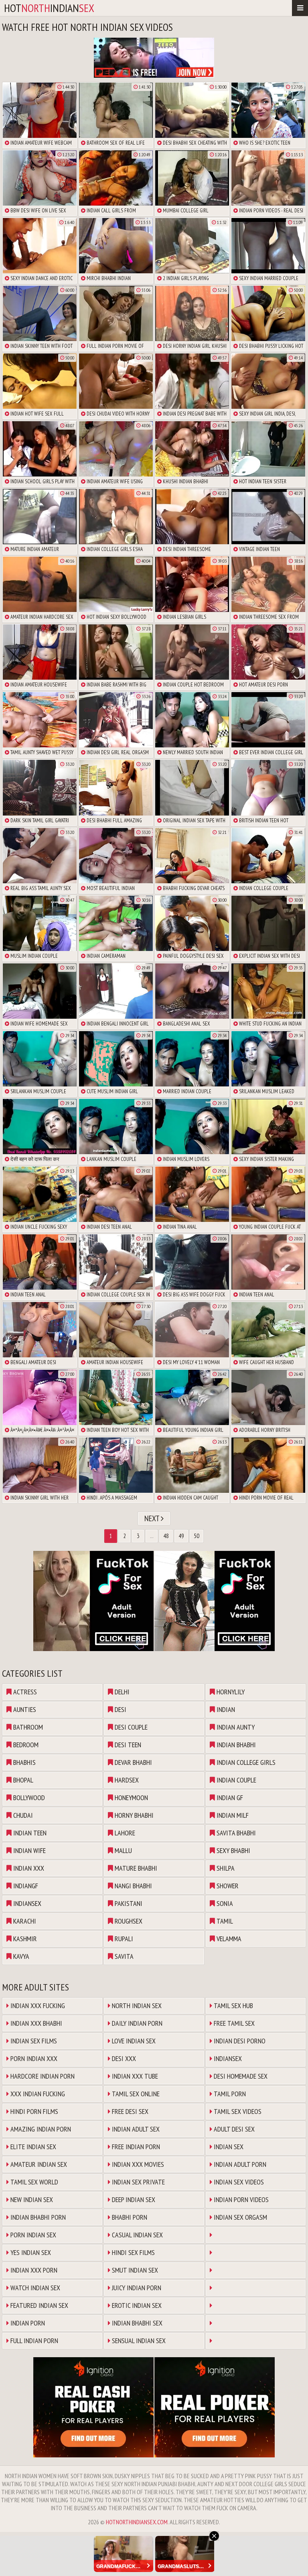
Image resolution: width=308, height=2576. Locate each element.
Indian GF (229, 1798)
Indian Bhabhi (235, 1745)
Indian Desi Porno (239, 2041)
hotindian (49, 8)
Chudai (22, 1815)
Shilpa (225, 1868)
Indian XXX (28, 1868)
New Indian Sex (31, 2199)
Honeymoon (131, 1798)
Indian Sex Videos (238, 2182)
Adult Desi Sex (233, 2129)
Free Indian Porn (135, 2147)
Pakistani (128, 1903)
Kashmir (24, 1939)
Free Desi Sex (129, 2111)
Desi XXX (123, 2058)
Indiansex (227, 2058)
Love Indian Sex (133, 2041)
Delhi (121, 1692)
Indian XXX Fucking (37, 2006)
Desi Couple (130, 1727)
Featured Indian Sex (38, 2305)
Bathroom (27, 1727)
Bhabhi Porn (129, 2217)
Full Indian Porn (33, 2341)
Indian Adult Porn (239, 2164)
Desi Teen (127, 1745)
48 (166, 1536)
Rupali (123, 1939)
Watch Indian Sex (34, 2288)
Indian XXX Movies (137, 2164)
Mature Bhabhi (135, 1868)
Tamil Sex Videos (237, 2111)
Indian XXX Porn (33, 2270)
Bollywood (28, 1798)
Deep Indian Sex (133, 2199)
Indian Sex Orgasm (240, 2217)
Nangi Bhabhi (133, 1886)
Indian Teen (29, 1833)
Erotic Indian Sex (136, 2305)
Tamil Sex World (33, 2182)
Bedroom (25, 1745)
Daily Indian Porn (136, 2023)
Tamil (224, 1921)
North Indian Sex (136, 2006)
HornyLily (230, 1692)
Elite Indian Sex (32, 2147)
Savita (123, 1956)
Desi (120, 1709)
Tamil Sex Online (135, 2094)
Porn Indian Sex (32, 2235)
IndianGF (25, 1886)
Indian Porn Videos (240, 2199)
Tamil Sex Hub (233, 2006)
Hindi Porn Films (33, 2111)
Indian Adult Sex (135, 2129)
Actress (24, 1692)
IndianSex (26, 1903)
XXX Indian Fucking (37, 2094)
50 (197, 1536)
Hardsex (126, 1780)
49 (181, 1536)
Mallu (123, 1850)
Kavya (20, 1956)
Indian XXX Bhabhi (35, 2023)
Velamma (228, 1939)
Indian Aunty (235, 1727)
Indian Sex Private (138, 2182)
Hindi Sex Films (133, 2252)
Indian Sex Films (33, 2041)
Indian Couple (236, 1780)
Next (153, 1518)
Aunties (24, 1709)
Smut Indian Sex (134, 2270)
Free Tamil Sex (233, 2023)
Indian (225, 1709)
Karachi (24, 1921)
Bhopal (22, 1780)
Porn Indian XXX (33, 2058)
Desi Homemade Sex (240, 2076)
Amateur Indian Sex (38, 2164)
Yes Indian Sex (30, 2252)
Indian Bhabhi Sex (136, 2323)
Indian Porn (27, 2323)
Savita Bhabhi (235, 1833)
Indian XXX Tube (134, 2076)
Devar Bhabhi (133, 1762)
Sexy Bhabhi (233, 1850)
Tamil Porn (229, 2094)
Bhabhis (24, 1762)
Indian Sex (228, 2147)
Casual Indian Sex (137, 2235)
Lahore (124, 1833)
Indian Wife (29, 1850)
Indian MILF (232, 1815)
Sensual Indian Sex (138, 2341)
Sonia (224, 1903)
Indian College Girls (245, 1762)
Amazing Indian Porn (40, 2129)
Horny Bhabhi (133, 1815)
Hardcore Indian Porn (42, 2076)
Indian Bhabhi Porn (37, 2217)
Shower (227, 1886)
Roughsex (128, 1921)
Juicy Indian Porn (136, 2288)
